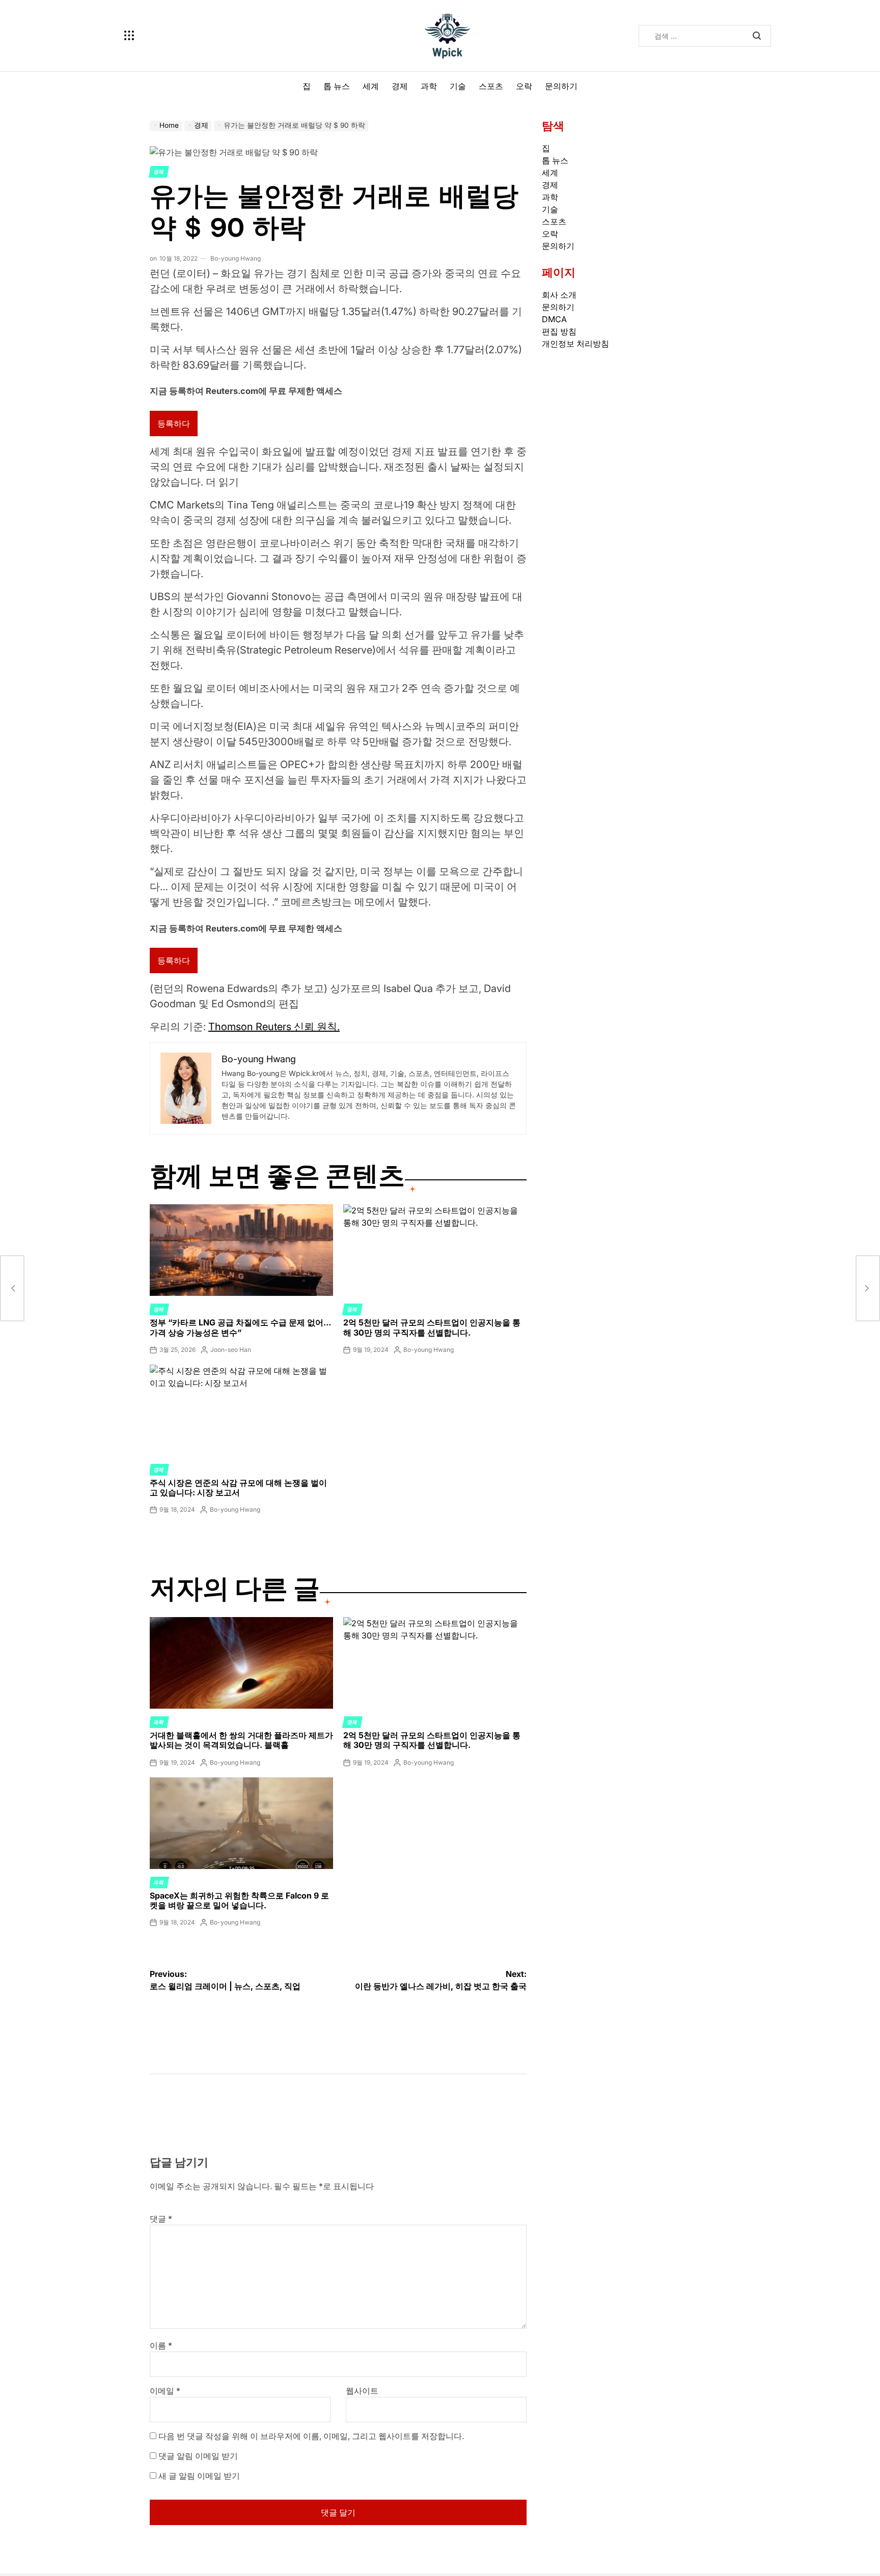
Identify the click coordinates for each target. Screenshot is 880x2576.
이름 (161, 2345)
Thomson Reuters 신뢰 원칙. (274, 1027)
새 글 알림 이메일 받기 (199, 2476)
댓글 (161, 2219)
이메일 (165, 2391)
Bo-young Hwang (236, 258)
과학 (429, 86)
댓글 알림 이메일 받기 (198, 2456)
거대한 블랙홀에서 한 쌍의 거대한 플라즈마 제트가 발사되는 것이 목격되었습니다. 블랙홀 (241, 1740)
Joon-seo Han (231, 1350)
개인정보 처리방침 (575, 344)
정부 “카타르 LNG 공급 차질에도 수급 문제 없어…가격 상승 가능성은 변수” (241, 1327)
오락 (524, 86)
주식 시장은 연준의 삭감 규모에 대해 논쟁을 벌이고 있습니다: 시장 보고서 (238, 1488)
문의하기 (561, 86)
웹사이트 (362, 2391)
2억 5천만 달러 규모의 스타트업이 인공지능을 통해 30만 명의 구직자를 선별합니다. (432, 1327)
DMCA (554, 319)
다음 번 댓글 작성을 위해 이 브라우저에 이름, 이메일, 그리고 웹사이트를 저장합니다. (311, 2436)
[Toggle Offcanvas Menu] (129, 36)
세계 (371, 86)
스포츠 (491, 86)
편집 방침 (559, 331)
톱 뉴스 (337, 86)
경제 (400, 86)
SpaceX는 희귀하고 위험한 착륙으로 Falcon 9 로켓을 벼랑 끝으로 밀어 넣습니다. (239, 1900)
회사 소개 (559, 295)
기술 (458, 86)
